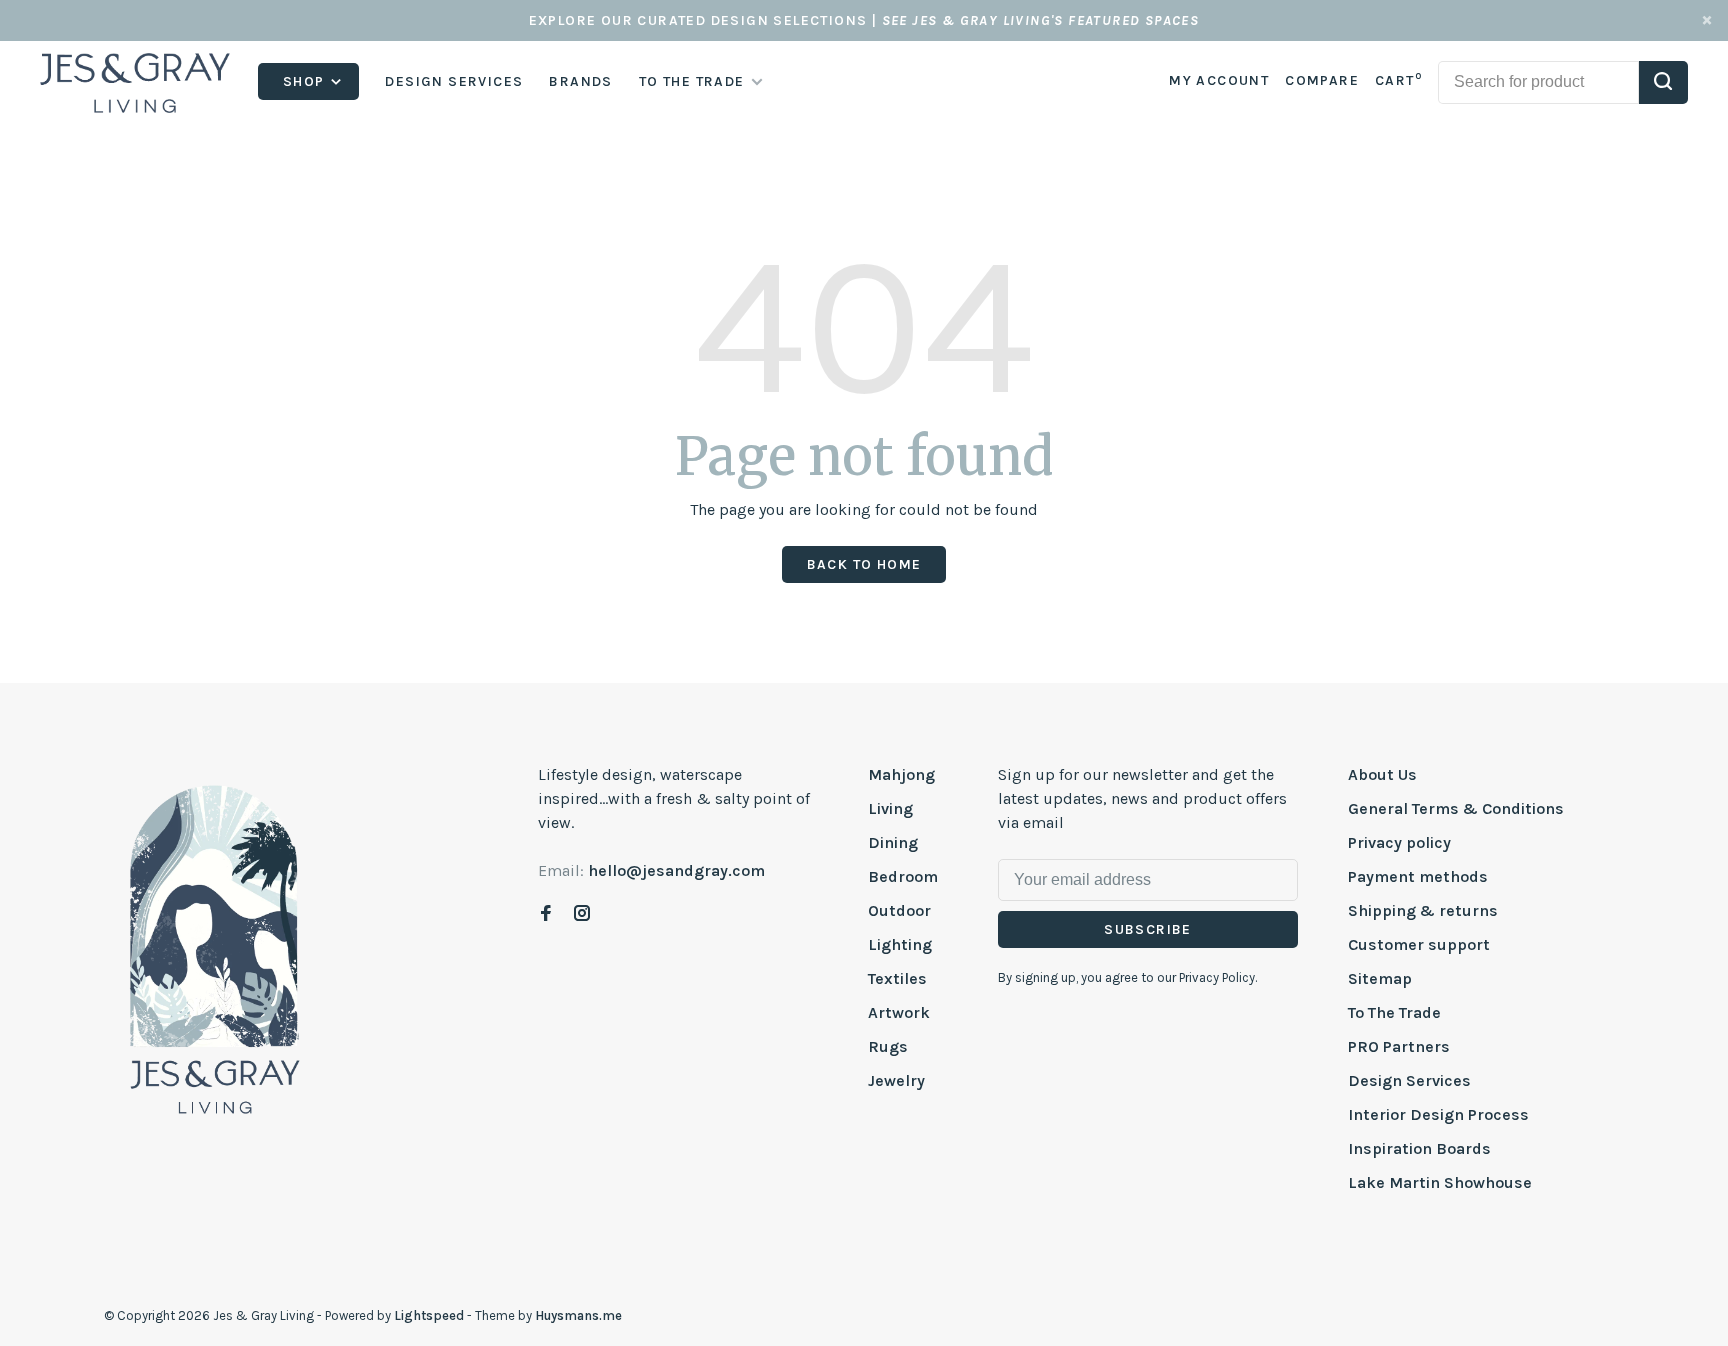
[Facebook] (546, 914)
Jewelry (896, 1080)
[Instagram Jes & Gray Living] (582, 914)
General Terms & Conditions (1456, 808)
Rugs (888, 1046)
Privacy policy (1399, 842)
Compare (1322, 80)
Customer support (1419, 944)
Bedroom (903, 876)
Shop (306, 81)
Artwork (899, 1012)
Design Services (454, 81)
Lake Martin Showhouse (1440, 1182)
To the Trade (692, 81)
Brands (580, 81)
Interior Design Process (1438, 1114)
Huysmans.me (578, 1315)
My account (1219, 80)
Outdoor (899, 910)
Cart (1398, 80)
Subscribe (1148, 929)
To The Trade (1394, 1012)
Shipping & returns (1423, 910)
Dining (893, 842)
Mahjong (901, 774)
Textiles (897, 978)
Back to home (864, 564)
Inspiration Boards (1419, 1148)
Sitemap (1380, 978)
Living (890, 808)
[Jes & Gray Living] (215, 948)
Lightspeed (429, 1315)
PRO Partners (1399, 1046)
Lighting (900, 944)
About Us (1382, 774)
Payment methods (1418, 876)
